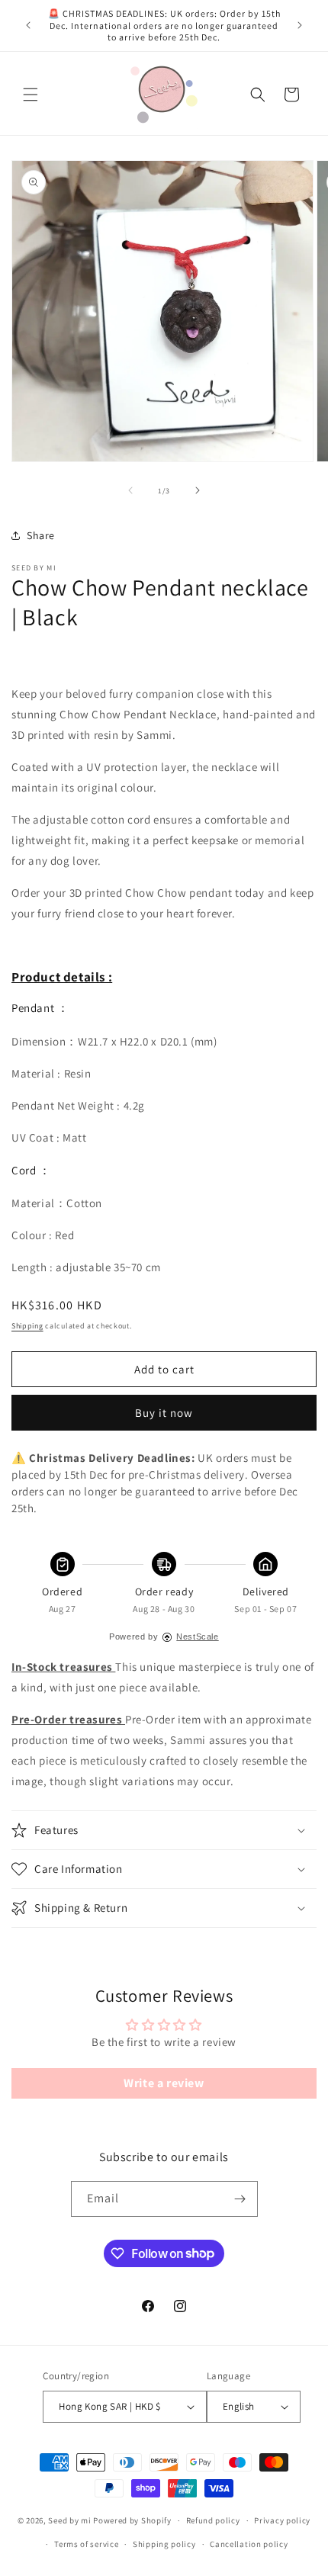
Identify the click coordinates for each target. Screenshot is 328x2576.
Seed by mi (69, 2520)
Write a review (164, 2083)
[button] (31, 95)
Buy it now (164, 1413)
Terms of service (86, 2544)
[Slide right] (198, 490)
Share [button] (41, 535)
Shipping (27, 1326)
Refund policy (213, 2520)
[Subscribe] (240, 2199)
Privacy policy (282, 2520)
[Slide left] (130, 490)
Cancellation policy (249, 2544)
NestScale (197, 1636)
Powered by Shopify (132, 2520)
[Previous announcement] (28, 25)
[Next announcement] (300, 25)
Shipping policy (164, 2544)
